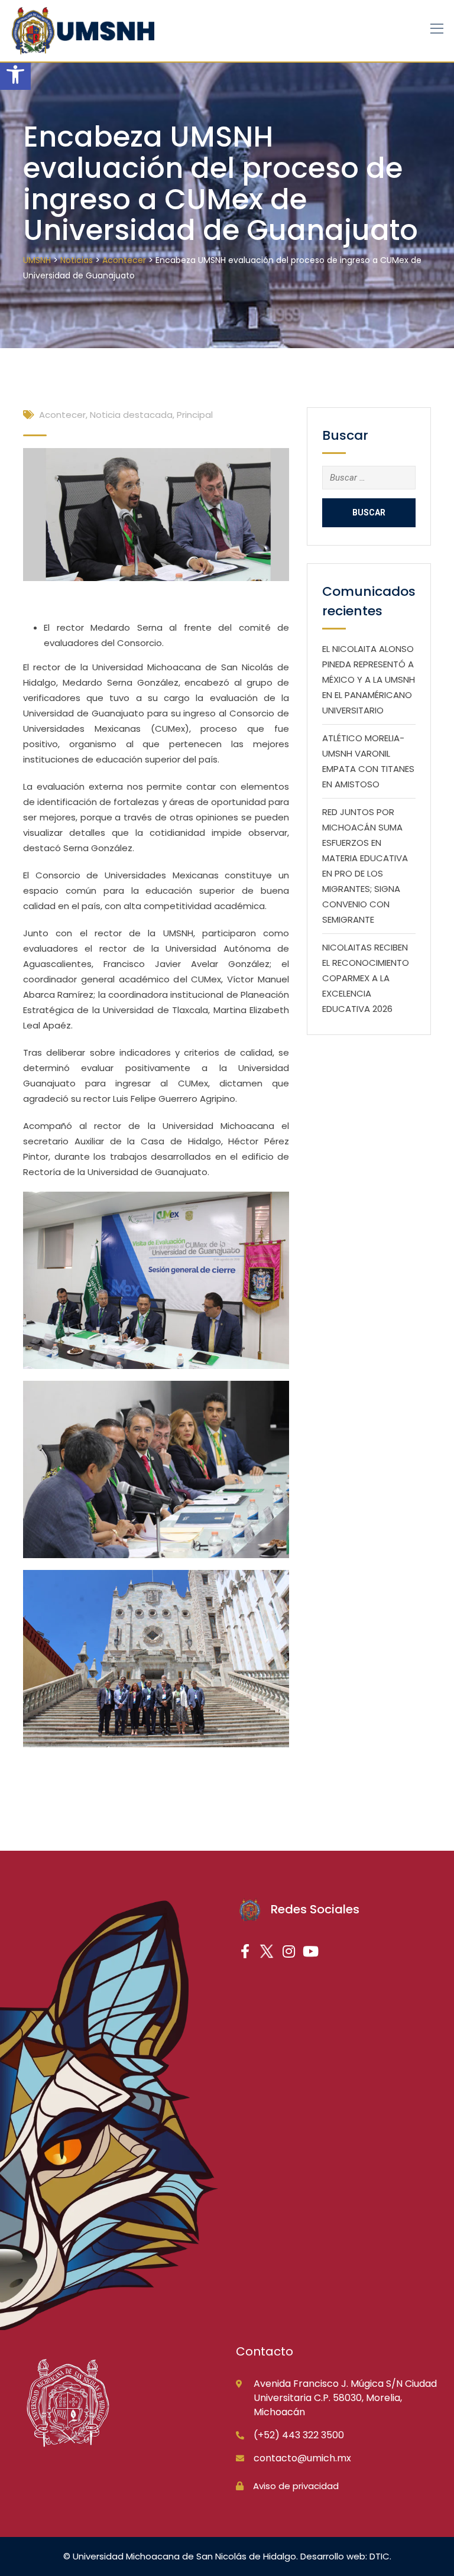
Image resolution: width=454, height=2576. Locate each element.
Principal (195, 415)
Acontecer (62, 415)
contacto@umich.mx (302, 2458)
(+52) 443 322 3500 (299, 2435)
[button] (15, 74)
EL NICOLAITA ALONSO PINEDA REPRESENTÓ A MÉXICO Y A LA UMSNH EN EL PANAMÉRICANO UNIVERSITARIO (369, 679)
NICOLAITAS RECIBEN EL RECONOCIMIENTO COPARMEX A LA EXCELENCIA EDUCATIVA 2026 (366, 978)
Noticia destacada (131, 415)
